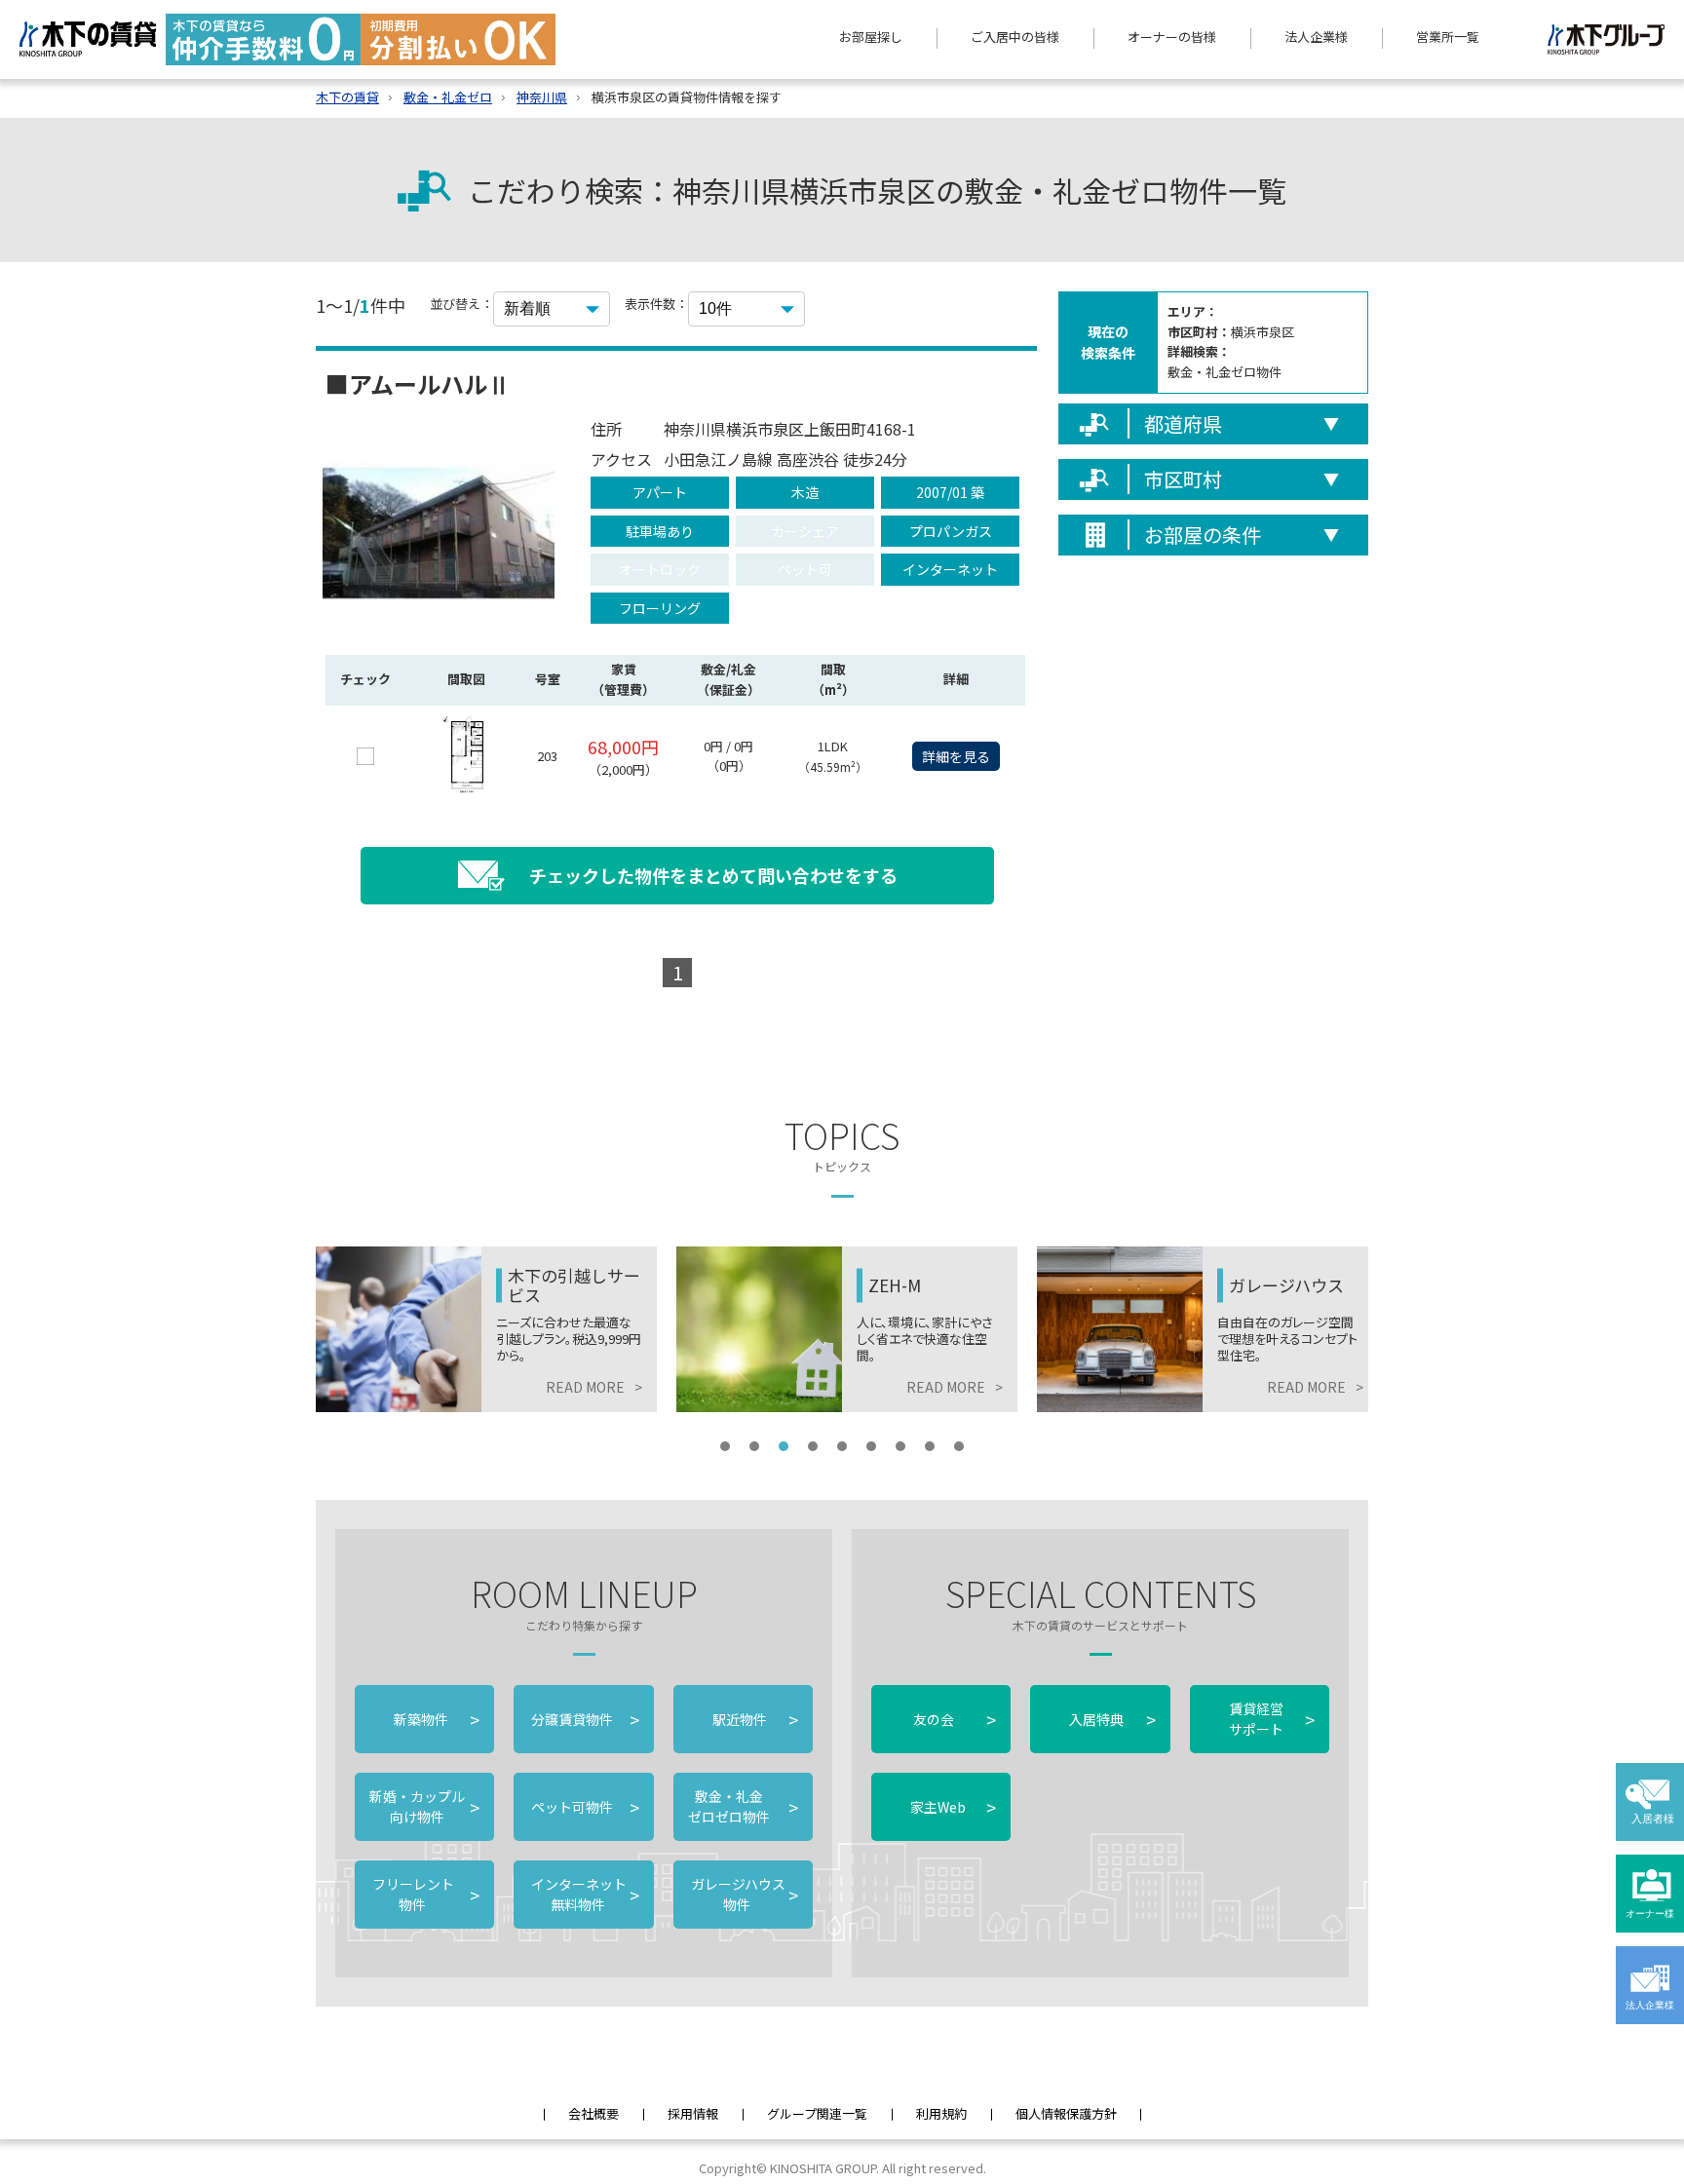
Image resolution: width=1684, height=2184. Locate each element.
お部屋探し (871, 37)
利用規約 (941, 2113)
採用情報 (693, 2113)
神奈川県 (542, 97)
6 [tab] (871, 1446)
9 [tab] (959, 1446)
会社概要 (593, 2113)
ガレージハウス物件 (743, 1894)
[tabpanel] (486, 1329)
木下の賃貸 (347, 97)
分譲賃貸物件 (583, 1719)
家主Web (953, 1807)
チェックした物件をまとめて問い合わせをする (713, 875)
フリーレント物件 (424, 1894)
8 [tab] (930, 1446)
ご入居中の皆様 (1015, 37)
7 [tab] (900, 1446)
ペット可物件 (583, 1807)
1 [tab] (725, 1446)
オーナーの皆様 (1172, 37)
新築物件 (437, 1719)
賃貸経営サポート (1272, 1719)
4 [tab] (813, 1446)
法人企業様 (1316, 37)
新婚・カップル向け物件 (424, 1806)
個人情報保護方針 (1066, 2113)
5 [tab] (842, 1446)
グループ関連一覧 (817, 2113)
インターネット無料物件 (583, 1894)
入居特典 (1112, 1719)
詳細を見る (956, 756)
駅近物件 (755, 1719)
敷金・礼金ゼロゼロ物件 (743, 1806)
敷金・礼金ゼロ (448, 97)
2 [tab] (754, 1446)
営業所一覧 (1448, 37)
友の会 (953, 1719)
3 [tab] (784, 1446)
